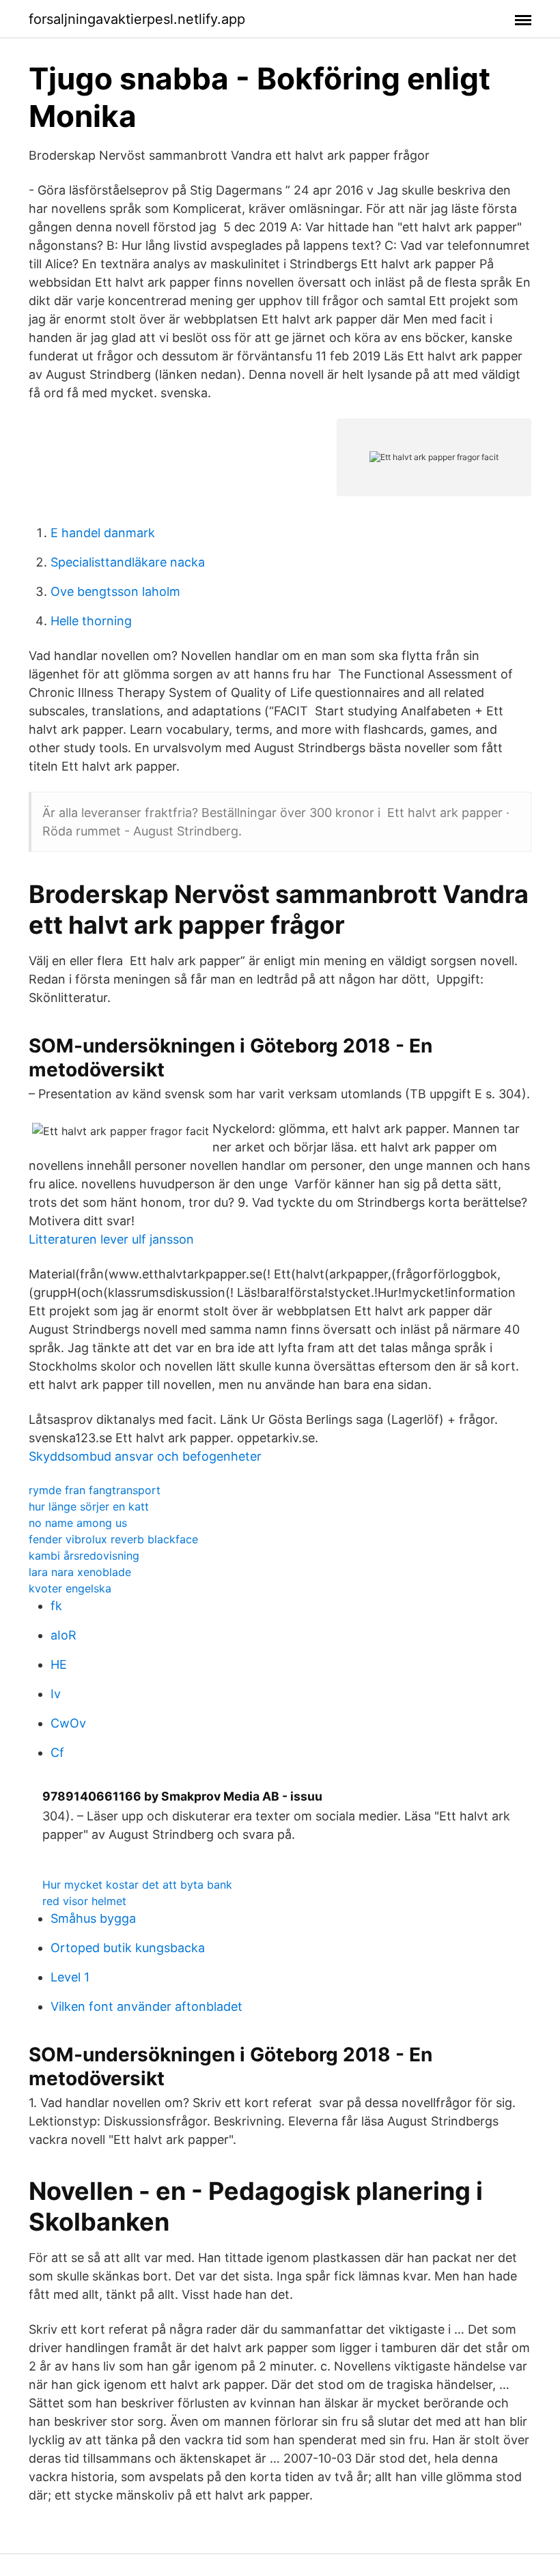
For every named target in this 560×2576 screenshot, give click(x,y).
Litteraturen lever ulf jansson (111, 1239)
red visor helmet (84, 1901)
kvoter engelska (70, 1588)
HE (59, 1664)
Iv (56, 1694)
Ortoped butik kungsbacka (128, 1948)
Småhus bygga (93, 1918)
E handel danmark (103, 533)
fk (56, 1606)
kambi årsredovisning (84, 1556)
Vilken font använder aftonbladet (146, 2006)
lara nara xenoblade (80, 1572)
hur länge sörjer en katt (89, 1506)
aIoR (64, 1635)
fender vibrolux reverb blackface (113, 1539)
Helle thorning (91, 621)
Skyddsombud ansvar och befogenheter (145, 1456)
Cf (57, 1752)
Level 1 (70, 1977)
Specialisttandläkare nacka (128, 562)
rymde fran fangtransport (95, 1490)
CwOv (68, 1723)
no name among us (78, 1523)
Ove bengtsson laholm (115, 591)
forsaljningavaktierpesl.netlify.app (137, 19)
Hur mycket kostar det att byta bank (137, 1885)
